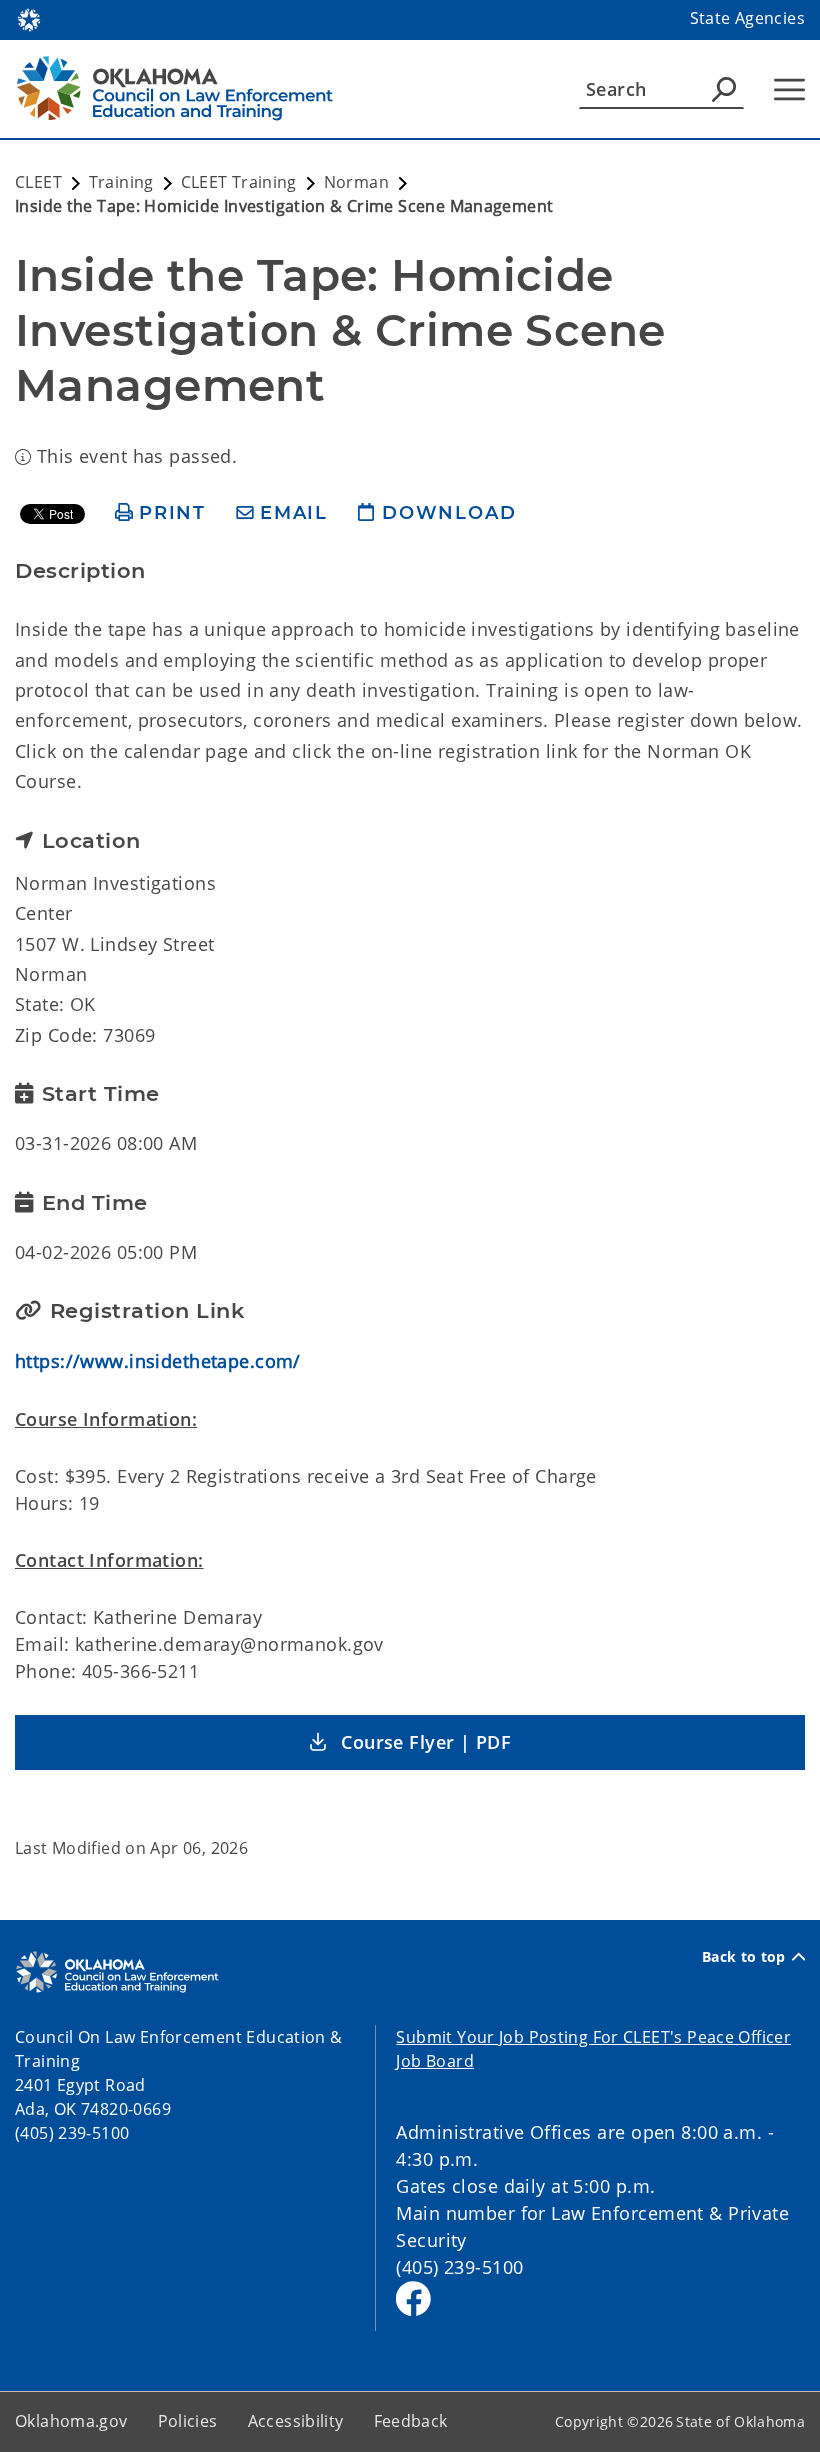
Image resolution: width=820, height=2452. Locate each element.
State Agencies (747, 18)
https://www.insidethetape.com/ (158, 1361)
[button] (410, 1742)
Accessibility (296, 2421)
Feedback (411, 2421)
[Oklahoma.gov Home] (29, 18)
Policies (188, 2421)
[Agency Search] (724, 89)
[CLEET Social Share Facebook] (413, 2298)
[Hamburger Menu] (789, 89)
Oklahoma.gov (71, 2421)
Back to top (744, 1957)
